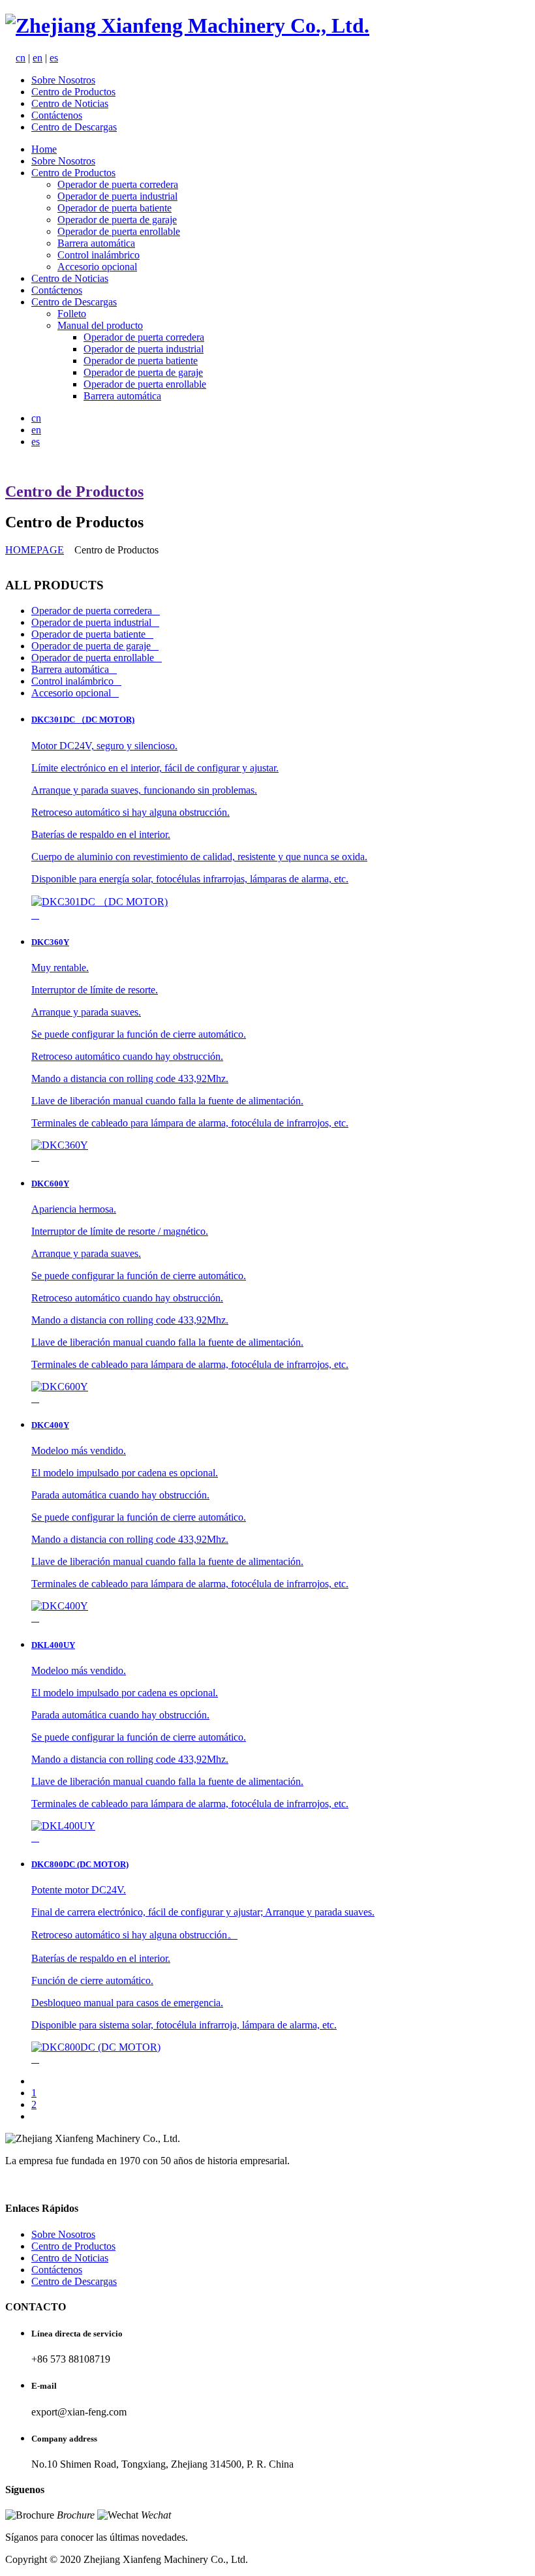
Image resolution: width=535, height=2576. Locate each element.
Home (44, 149)
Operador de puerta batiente (115, 208)
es (54, 58)
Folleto (72, 314)
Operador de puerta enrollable (119, 231)
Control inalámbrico (99, 255)
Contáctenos (57, 115)
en (38, 58)
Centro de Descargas (74, 127)
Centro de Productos (73, 92)
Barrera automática (96, 243)
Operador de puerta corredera (118, 184)
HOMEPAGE (35, 550)
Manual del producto (100, 325)
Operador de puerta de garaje (117, 220)
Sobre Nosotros (63, 80)
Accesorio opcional (97, 267)
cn (21, 58)
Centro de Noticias (70, 103)
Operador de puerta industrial (117, 196)
